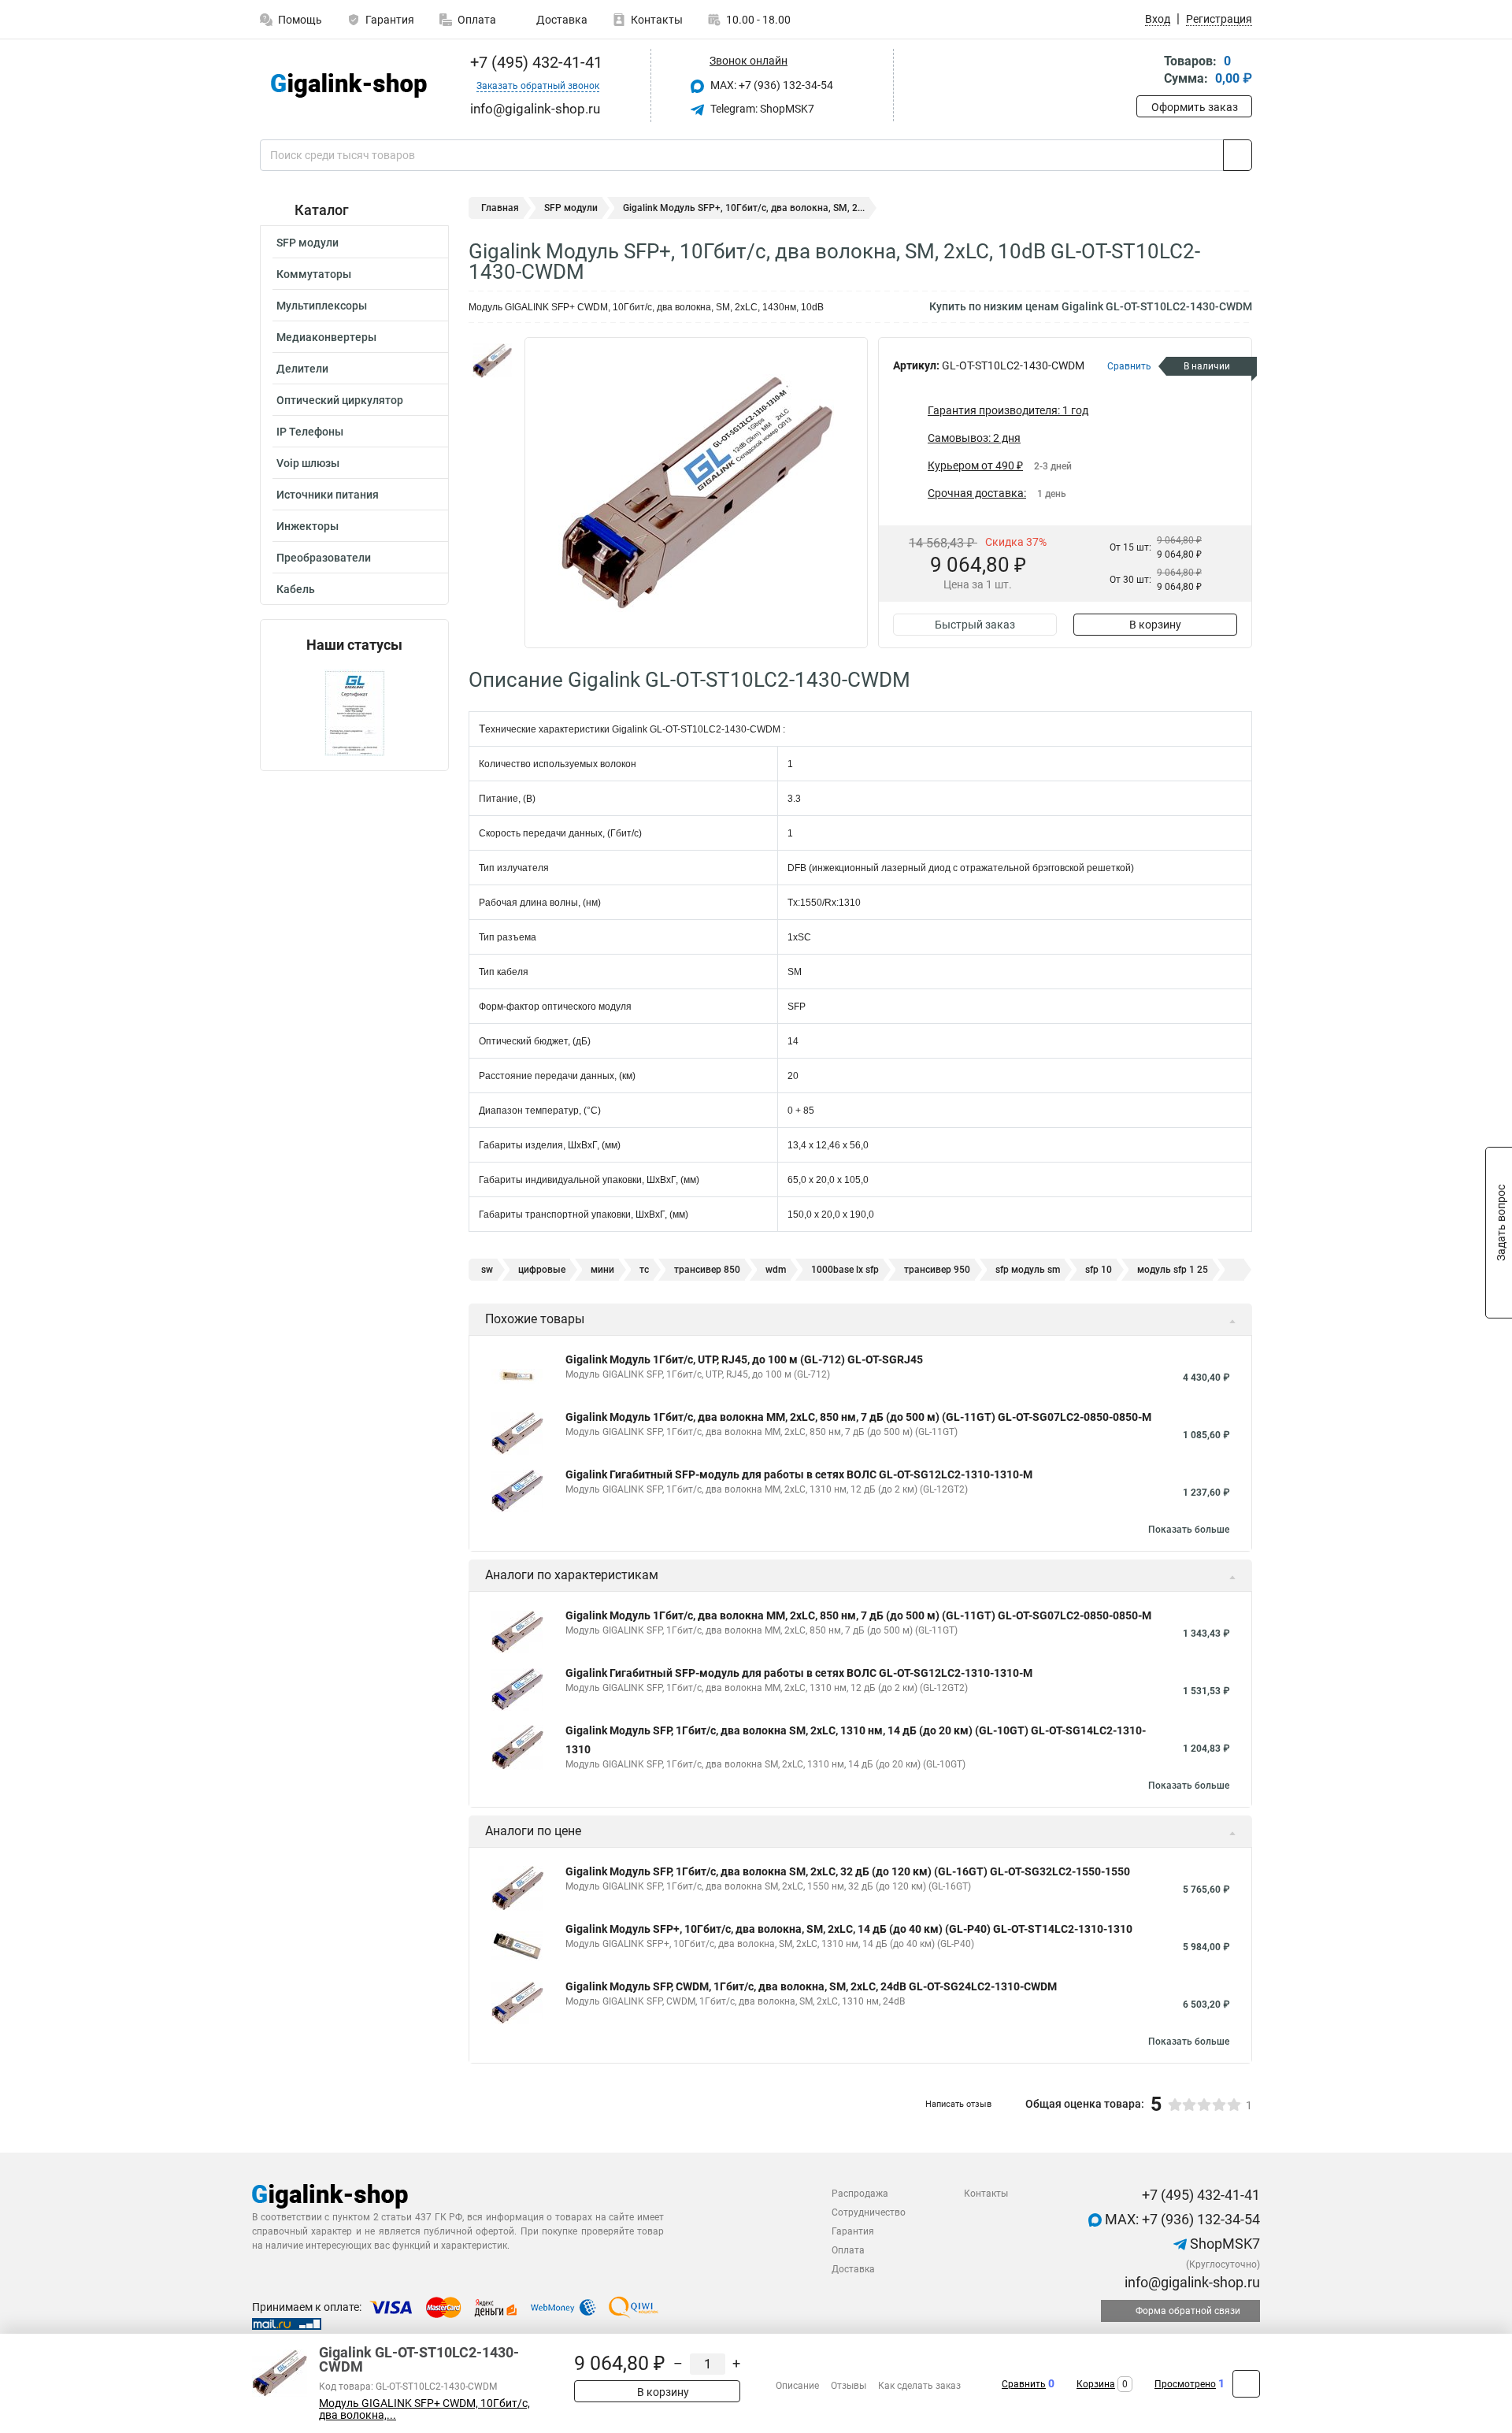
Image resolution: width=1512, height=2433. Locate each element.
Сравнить (1024, 2384)
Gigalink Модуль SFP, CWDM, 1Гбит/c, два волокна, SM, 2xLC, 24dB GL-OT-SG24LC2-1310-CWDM (811, 1986)
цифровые (542, 1270)
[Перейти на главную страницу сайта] (348, 85)
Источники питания (328, 495)
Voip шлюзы (308, 463)
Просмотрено (1185, 2384)
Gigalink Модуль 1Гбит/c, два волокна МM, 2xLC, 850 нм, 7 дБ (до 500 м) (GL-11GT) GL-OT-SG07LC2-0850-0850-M (858, 1417)
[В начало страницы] (1246, 2384)
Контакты (657, 20)
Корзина (1096, 2384)
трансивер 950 (937, 1270)
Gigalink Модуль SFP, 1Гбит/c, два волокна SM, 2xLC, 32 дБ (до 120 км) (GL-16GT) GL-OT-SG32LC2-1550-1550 (848, 1871)
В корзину (1155, 625)
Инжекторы (308, 526)
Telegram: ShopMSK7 (761, 109)
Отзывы (849, 2386)
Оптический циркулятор (340, 400)
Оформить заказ (1195, 107)
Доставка (561, 20)
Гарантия (390, 20)
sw (487, 1270)
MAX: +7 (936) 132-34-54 (771, 85)
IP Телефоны (310, 432)
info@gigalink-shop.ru (1191, 2282)
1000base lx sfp (845, 1270)
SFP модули (308, 243)
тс (644, 1270)
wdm (776, 1270)
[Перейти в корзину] (1147, 71)
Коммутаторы (314, 274)
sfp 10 (1099, 1270)
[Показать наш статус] (355, 712)
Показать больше (1189, 1530)
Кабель (296, 589)
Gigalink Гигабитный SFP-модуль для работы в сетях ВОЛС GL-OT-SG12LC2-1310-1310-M (799, 1474)
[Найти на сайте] (1238, 155)
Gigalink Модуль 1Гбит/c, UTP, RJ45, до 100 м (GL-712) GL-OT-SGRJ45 (744, 1359)
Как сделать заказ (919, 2386)
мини (602, 1270)
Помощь (300, 20)
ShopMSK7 (1223, 2244)
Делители (302, 369)
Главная (500, 208)
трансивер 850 (707, 1270)
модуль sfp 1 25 (1173, 1270)
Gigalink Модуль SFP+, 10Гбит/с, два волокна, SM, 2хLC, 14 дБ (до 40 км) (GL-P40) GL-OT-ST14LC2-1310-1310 (849, 1929)
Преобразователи (324, 558)
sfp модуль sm (1028, 1270)
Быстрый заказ (975, 625)
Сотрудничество (869, 2212)
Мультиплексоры (322, 306)
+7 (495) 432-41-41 (534, 62)
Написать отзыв (958, 2104)
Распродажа (860, 2194)
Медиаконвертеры (326, 337)
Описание (797, 2386)
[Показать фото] (492, 361)
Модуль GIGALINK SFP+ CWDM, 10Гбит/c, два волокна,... (424, 2409)
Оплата (477, 20)
